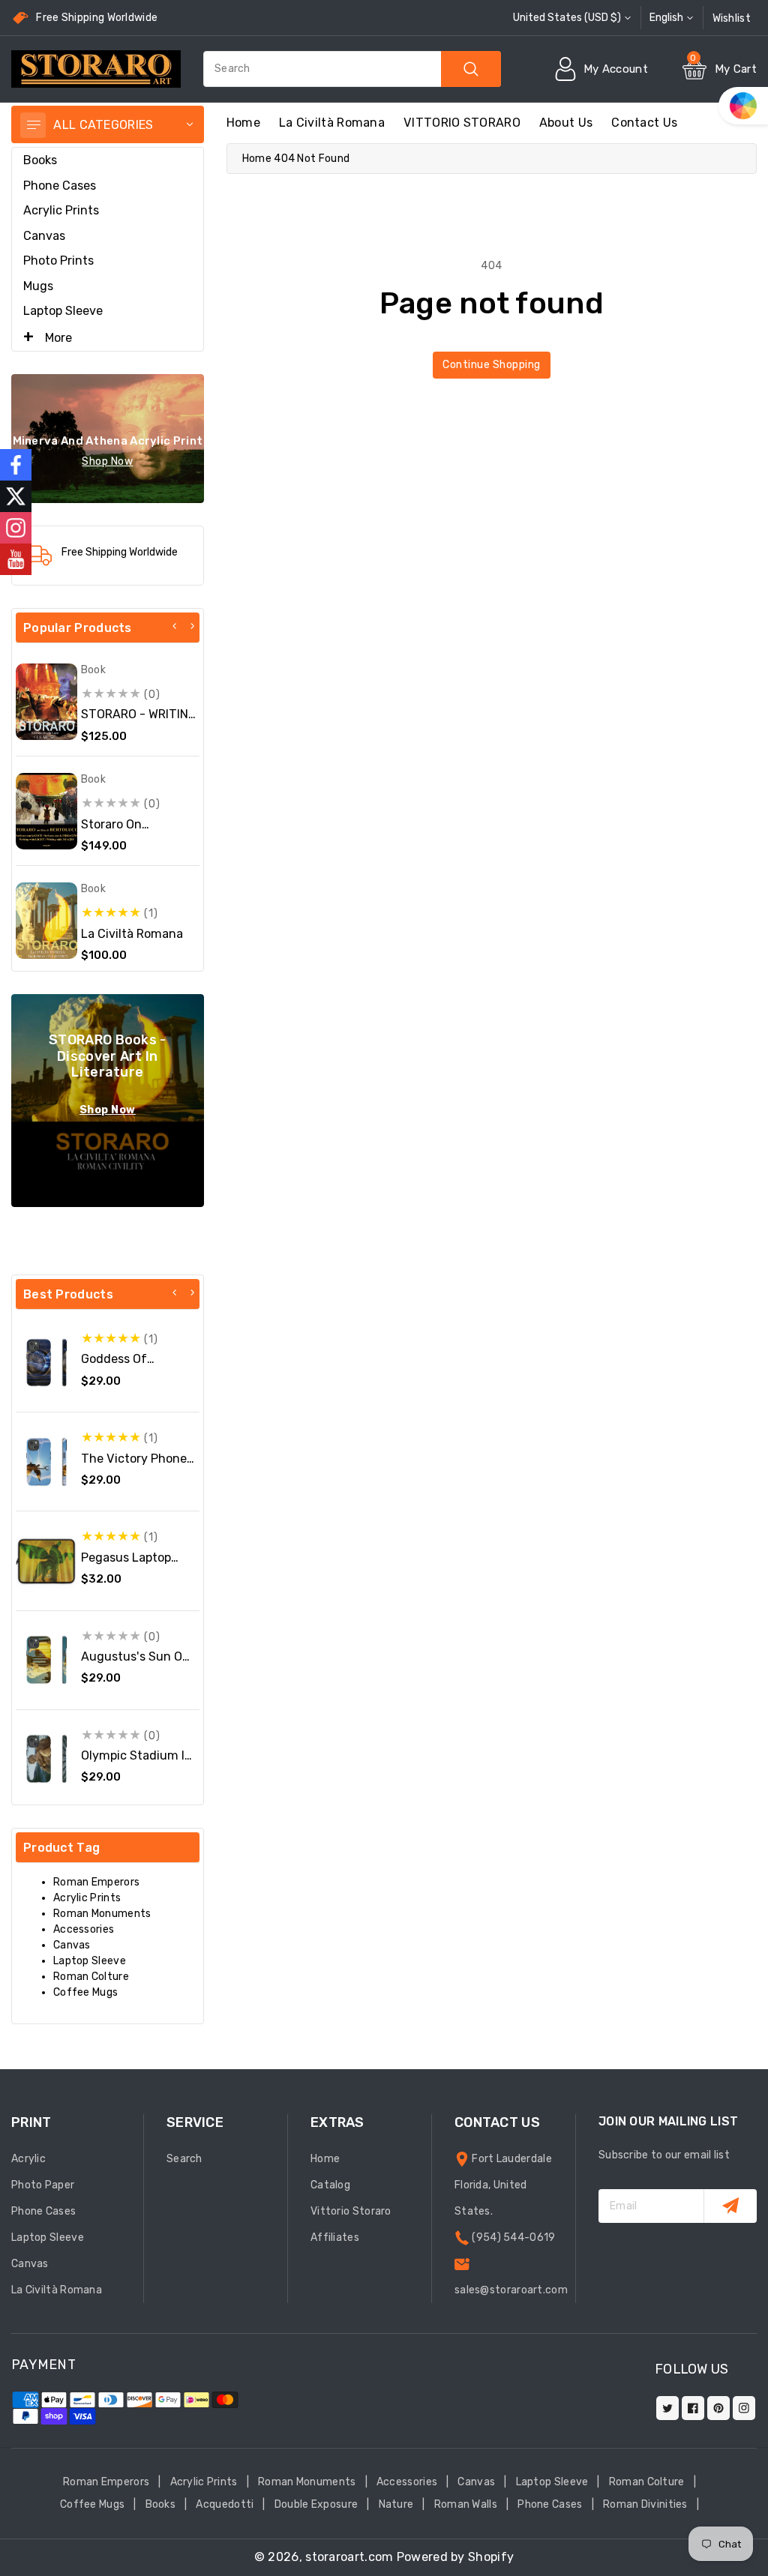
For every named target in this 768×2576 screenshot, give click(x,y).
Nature (396, 2504)
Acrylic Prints (61, 210)
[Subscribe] (730, 2206)
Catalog (330, 2185)
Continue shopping (492, 365)
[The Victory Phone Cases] (46, 1462)
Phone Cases (60, 186)
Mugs (38, 286)
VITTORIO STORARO (462, 123)
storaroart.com (349, 2557)
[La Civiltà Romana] (46, 921)
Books (40, 160)
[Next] (192, 626)
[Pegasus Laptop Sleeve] (46, 1561)
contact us (644, 123)
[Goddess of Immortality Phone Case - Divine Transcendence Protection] (46, 1363)
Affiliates (335, 2238)
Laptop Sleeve (63, 311)
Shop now (107, 461)
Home (257, 159)
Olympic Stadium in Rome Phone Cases (136, 1763)
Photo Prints (58, 261)
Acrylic (28, 2159)
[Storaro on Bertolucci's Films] (46, 811)
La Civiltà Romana (332, 123)
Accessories (84, 1929)
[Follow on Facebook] (16, 465)
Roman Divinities (645, 2504)
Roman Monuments (102, 1914)
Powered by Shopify (455, 2557)
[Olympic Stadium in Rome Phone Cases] (46, 1759)
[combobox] (352, 69)
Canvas (44, 236)
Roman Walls (466, 2504)
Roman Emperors (96, 1882)
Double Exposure (316, 2504)
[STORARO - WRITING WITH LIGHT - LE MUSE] (46, 702)
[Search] (471, 69)
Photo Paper (43, 2185)
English (666, 18)
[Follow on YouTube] (16, 559)
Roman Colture (91, 1977)
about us (566, 123)
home (243, 123)
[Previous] (175, 626)
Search (184, 2159)
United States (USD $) (567, 18)
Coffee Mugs (85, 1992)
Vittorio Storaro (351, 2211)
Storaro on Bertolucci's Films (131, 831)
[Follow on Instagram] (16, 528)
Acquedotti (225, 2504)
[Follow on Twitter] (16, 496)
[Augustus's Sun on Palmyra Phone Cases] (46, 1660)
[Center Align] (33, 125)
